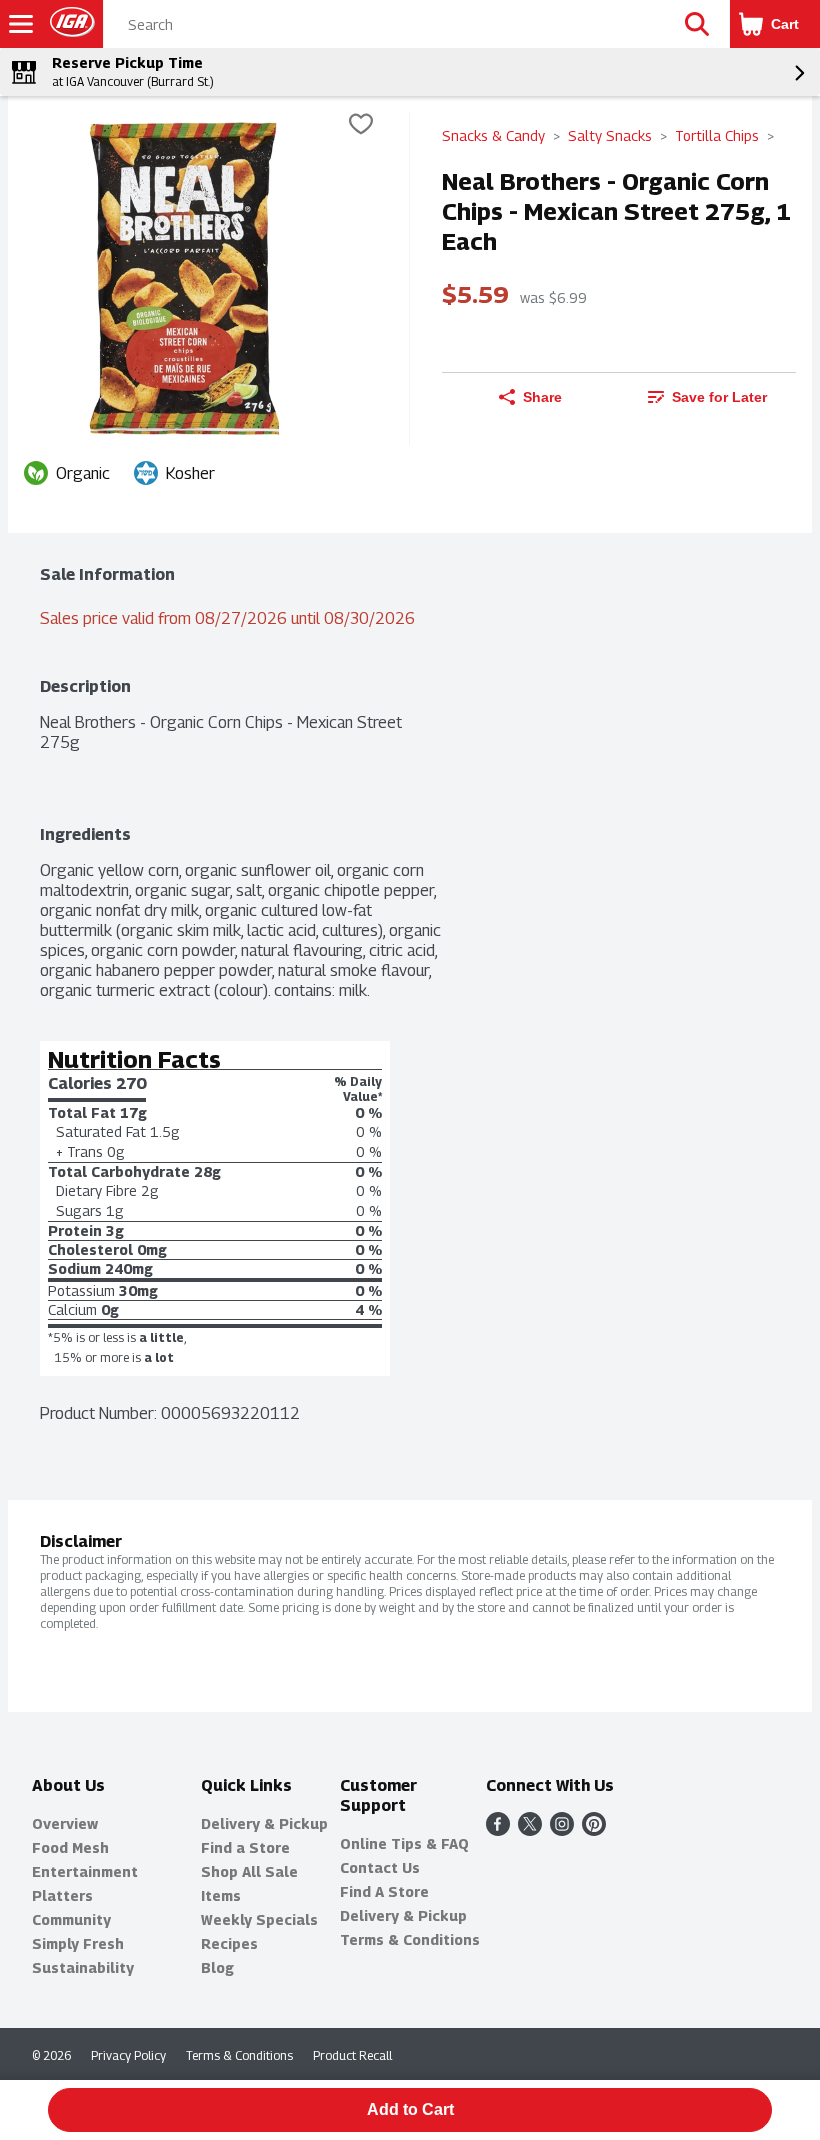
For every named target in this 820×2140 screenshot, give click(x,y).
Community (71, 1919)
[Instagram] (562, 1830)
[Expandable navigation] (21, 24)
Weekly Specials (259, 1919)
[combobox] (384, 25)
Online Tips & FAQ (404, 1843)
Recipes (229, 1943)
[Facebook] (498, 1830)
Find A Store (384, 1891)
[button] (697, 24)
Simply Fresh (78, 1943)
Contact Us (380, 1867)
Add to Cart (410, 2109)
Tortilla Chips (717, 135)
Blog (217, 1967)
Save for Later (719, 397)
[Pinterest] (594, 1830)
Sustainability (83, 1967)
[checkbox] (361, 126)
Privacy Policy (128, 2055)
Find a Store (245, 1847)
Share (542, 397)
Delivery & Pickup (264, 1823)
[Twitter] (530, 1830)
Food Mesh (70, 1847)
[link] (707, 397)
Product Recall (352, 2055)
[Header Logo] (68, 24)
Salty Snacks (610, 135)
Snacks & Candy (493, 135)
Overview (65, 1823)
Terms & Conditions (410, 1939)
